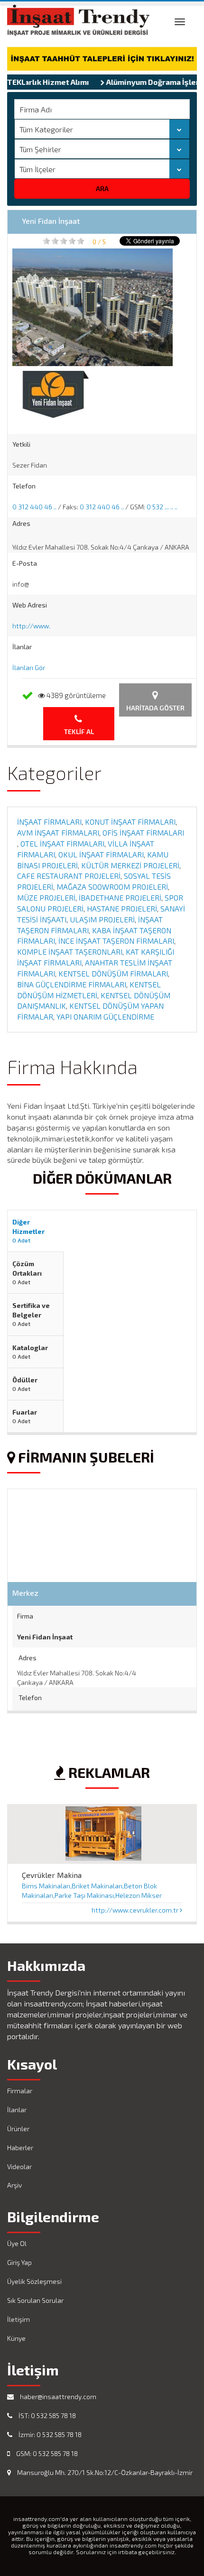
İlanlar (17, 2110)
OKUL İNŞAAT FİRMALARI (101, 854)
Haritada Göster (155, 708)
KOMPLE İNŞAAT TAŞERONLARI (70, 952)
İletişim (19, 2319)
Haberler (20, 2148)
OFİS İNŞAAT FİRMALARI (143, 833)
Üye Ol (17, 2243)
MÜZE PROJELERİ (46, 897)
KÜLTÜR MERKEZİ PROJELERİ (130, 865)
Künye (16, 2338)
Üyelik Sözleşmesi (34, 2281)
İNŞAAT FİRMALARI (49, 822)
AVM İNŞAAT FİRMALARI (58, 833)
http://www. (31, 626)
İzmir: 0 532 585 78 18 (49, 2434)
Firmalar (20, 2091)
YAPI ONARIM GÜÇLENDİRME (105, 1017)
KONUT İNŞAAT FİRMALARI (130, 822)
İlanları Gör (29, 667)
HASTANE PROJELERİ (122, 908)
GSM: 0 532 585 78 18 (46, 2453)
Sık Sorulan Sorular (35, 2300)
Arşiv (14, 2185)
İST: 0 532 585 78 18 (46, 2415)
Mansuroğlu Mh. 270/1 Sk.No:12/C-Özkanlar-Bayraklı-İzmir (104, 2472)
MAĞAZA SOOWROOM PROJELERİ (112, 887)
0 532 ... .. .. (162, 507)
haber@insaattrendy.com (57, 2397)
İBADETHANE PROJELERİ (120, 897)
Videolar (19, 2167)
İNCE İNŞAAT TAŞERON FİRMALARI (116, 941)
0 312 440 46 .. (34, 507)
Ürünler (18, 2129)
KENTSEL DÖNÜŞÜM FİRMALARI (113, 973)
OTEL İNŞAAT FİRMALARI (62, 843)
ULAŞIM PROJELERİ (102, 919)
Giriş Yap (19, 2262)
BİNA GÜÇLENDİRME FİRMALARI (72, 984)
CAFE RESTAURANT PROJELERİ (69, 876)
